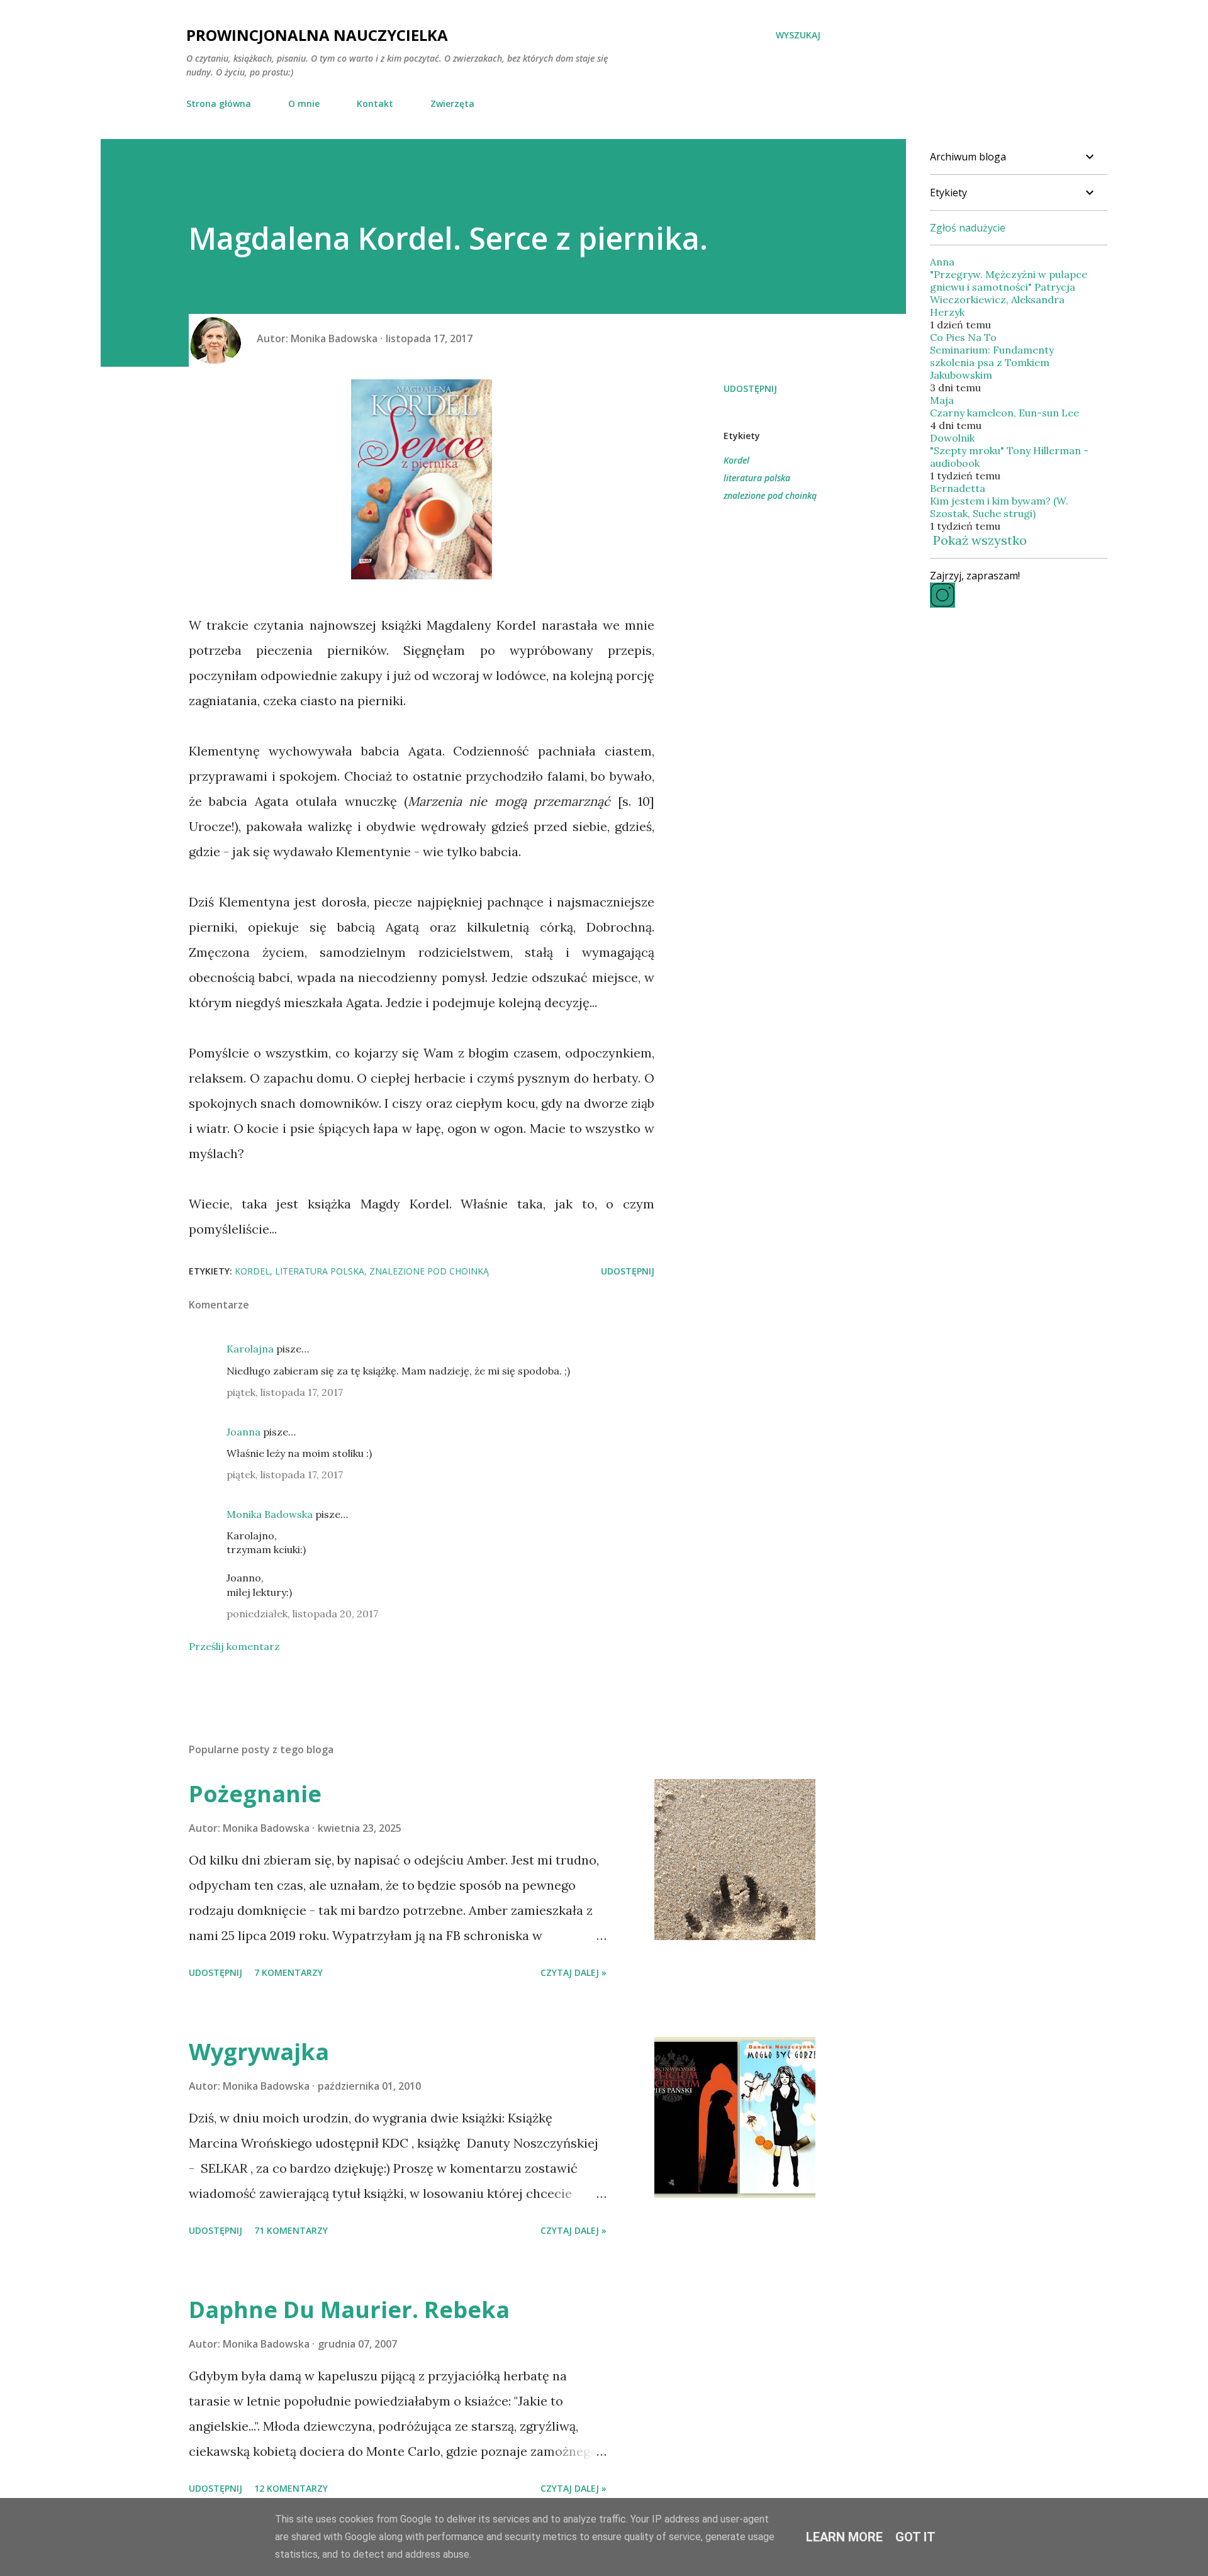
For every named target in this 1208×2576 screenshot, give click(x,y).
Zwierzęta (452, 103)
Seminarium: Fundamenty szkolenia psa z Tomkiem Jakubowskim (992, 362)
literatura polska (757, 478)
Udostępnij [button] (750, 388)
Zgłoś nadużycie (968, 228)
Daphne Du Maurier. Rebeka (349, 2310)
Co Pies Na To (963, 337)
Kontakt (375, 103)
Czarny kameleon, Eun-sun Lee (1004, 413)
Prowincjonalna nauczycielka (317, 35)
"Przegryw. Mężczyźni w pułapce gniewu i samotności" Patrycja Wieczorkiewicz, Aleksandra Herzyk (1009, 293)
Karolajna (250, 1349)
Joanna (243, 1432)
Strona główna (219, 103)
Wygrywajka (259, 2052)
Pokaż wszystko (980, 540)
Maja (942, 400)
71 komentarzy (291, 2230)
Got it (915, 2537)
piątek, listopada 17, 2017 (285, 1392)
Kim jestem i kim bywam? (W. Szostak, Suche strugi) (999, 507)
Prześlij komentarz (234, 1646)
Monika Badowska (270, 1514)
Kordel (736, 460)
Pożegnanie (255, 1794)
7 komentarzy (288, 1972)
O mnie (304, 103)
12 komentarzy (291, 2488)
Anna (942, 262)
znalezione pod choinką (770, 495)
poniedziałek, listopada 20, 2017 (302, 1614)
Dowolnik (952, 438)
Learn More (844, 2537)
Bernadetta (958, 488)
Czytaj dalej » (573, 1972)
